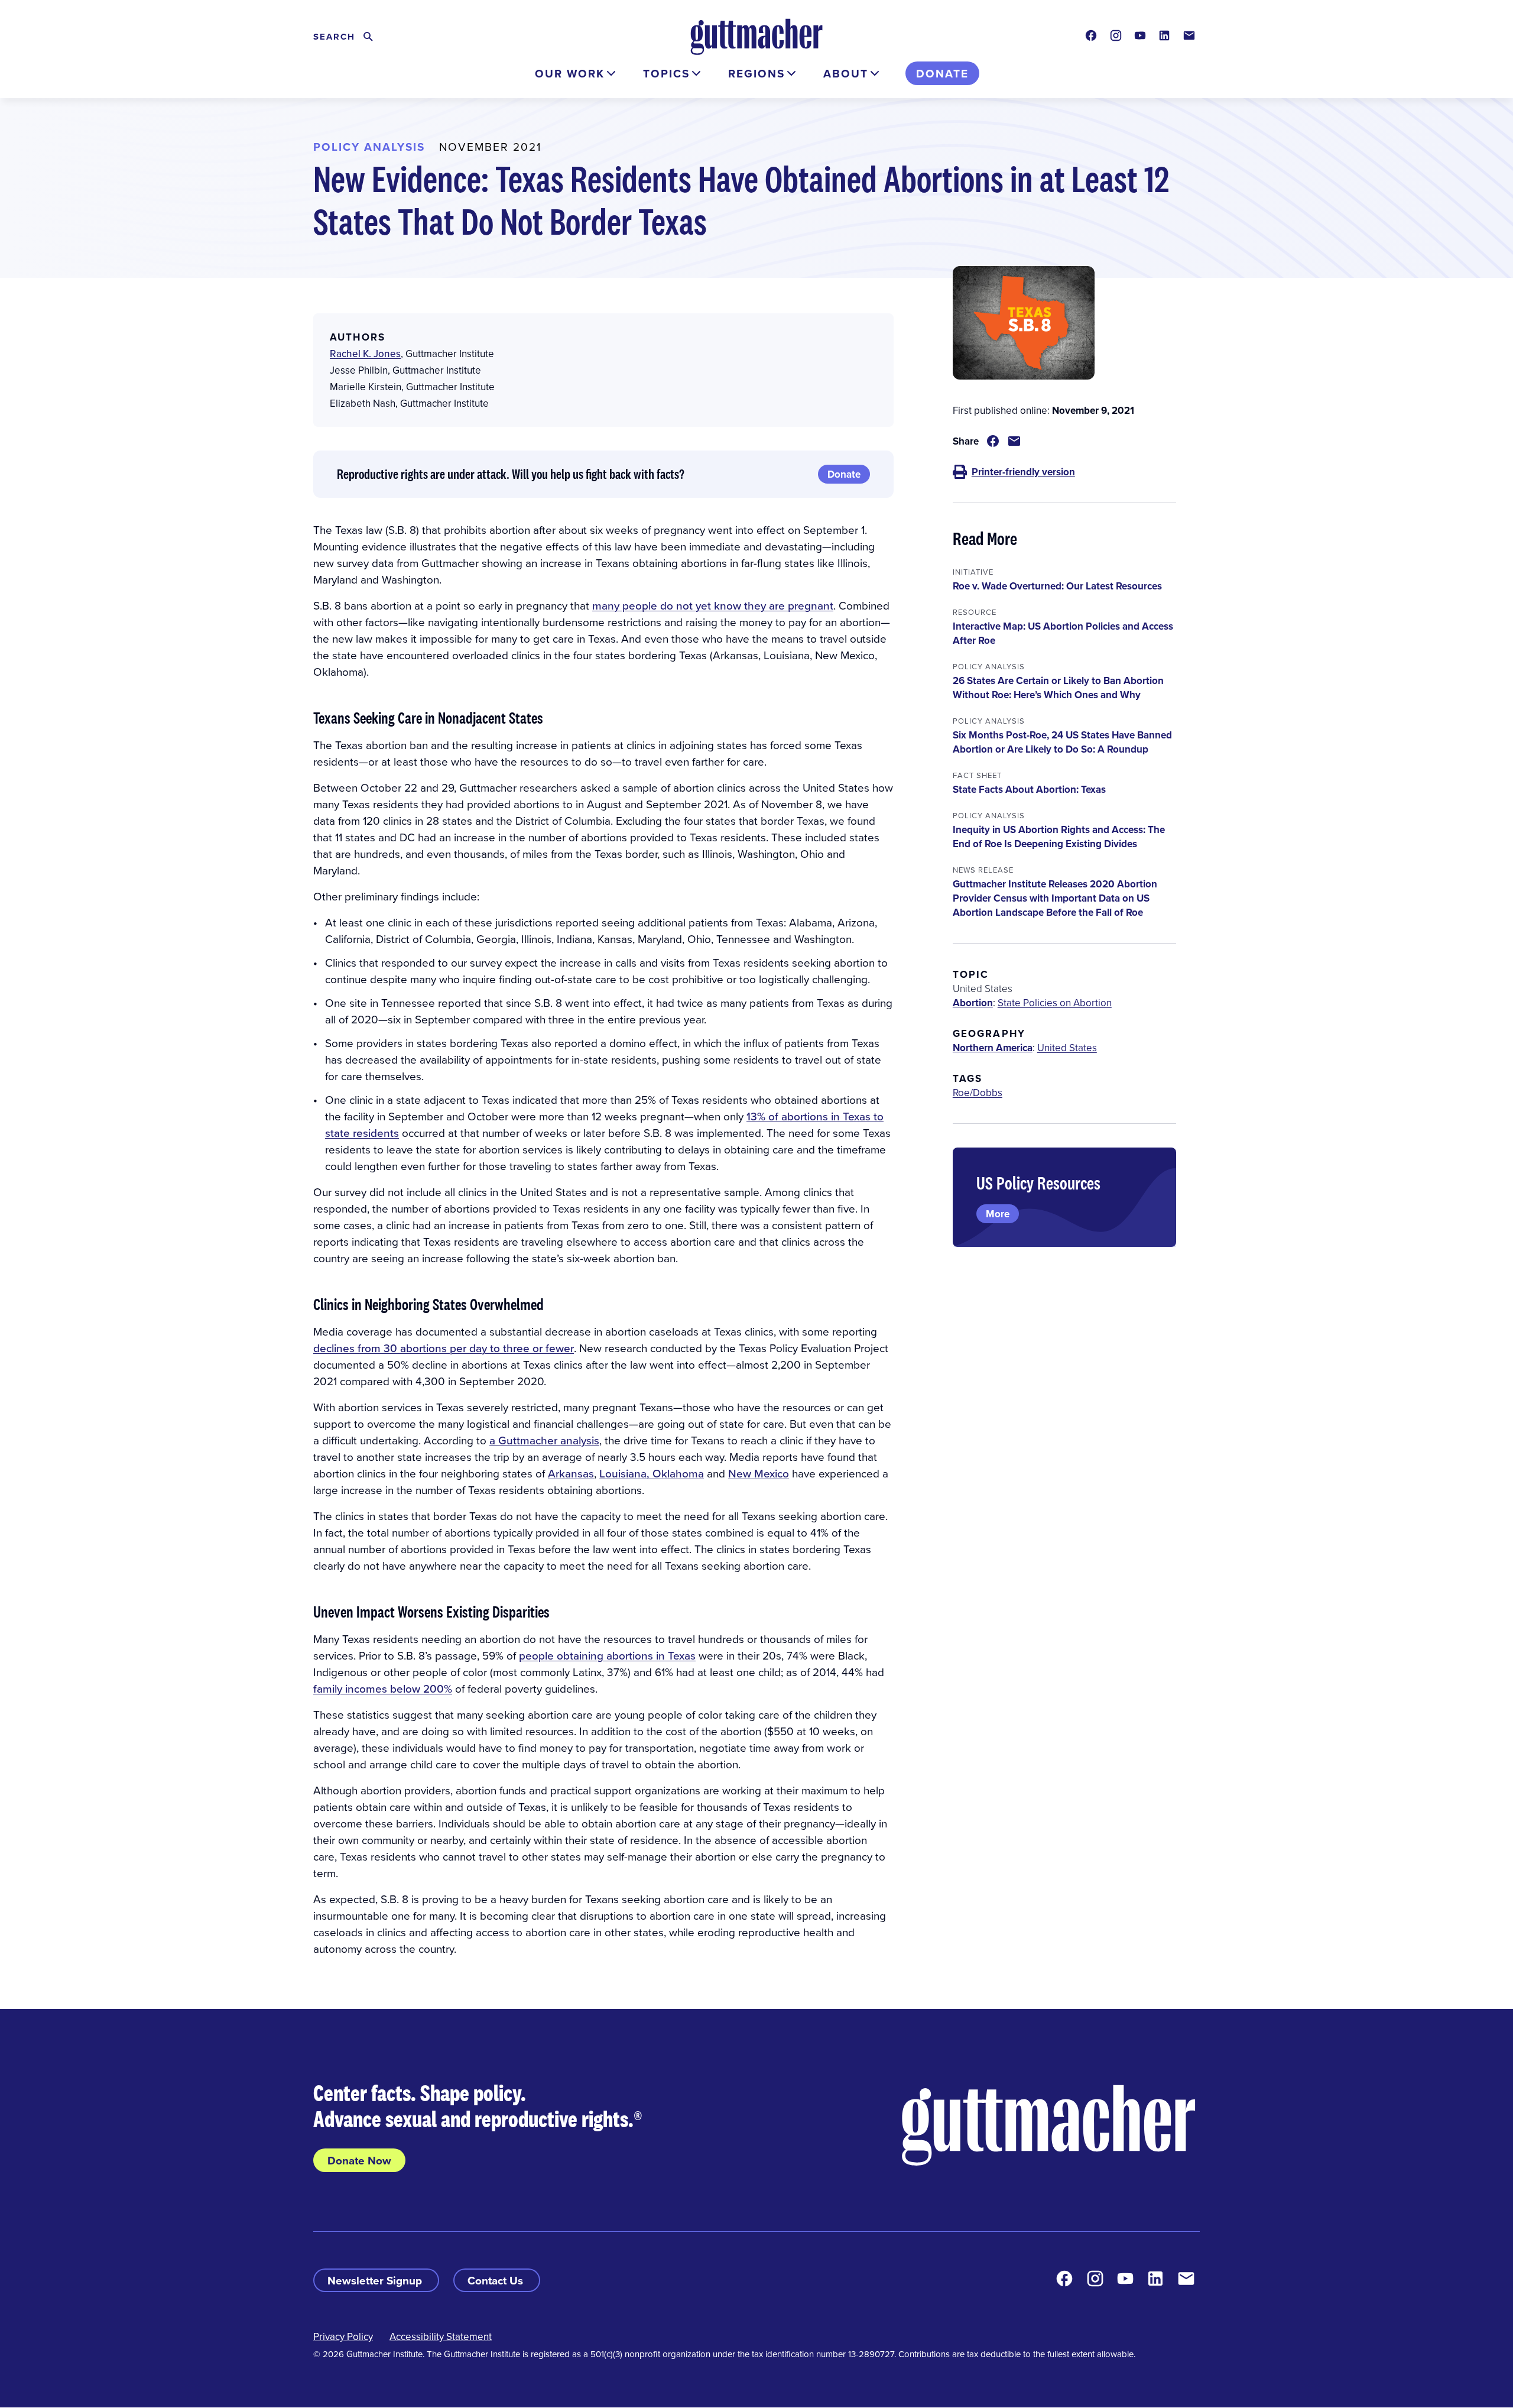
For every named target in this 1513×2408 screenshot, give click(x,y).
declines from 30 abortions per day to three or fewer (444, 1348)
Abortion (973, 1003)
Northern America (993, 1048)
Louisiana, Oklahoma (652, 1473)
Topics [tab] (666, 73)
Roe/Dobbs (978, 1093)
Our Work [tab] (570, 73)
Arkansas (571, 1473)
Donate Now (359, 2160)
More (998, 1214)
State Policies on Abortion (1055, 1003)
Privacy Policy (343, 2336)
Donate (942, 73)
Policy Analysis (369, 147)
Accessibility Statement (441, 2336)
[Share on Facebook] (993, 441)
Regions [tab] (756, 73)
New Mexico (759, 1473)
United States (1067, 1048)
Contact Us (497, 2280)
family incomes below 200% (383, 1688)
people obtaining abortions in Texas (607, 1655)
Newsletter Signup (376, 2280)
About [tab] (846, 73)
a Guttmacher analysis (544, 1440)
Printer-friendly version (1023, 472)
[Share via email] (1014, 441)
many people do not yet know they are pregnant (713, 605)
